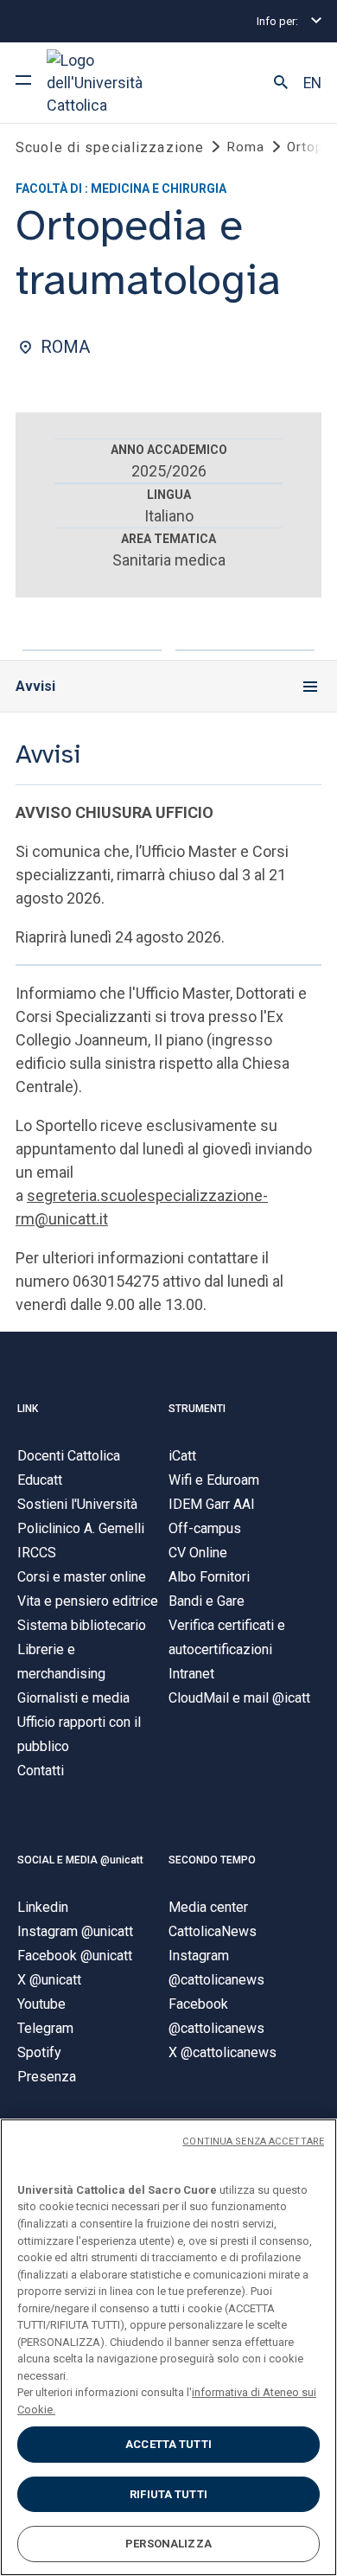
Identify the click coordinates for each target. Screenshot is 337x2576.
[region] (168, 2347)
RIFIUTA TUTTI (168, 2494)
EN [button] (312, 83)
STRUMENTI (197, 1409)
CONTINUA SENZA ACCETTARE (253, 2141)
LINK (28, 1409)
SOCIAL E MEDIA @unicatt (80, 1860)
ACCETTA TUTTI (168, 2444)
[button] (281, 83)
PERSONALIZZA (168, 2544)
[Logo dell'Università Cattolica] (111, 83)
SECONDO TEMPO (212, 1860)
